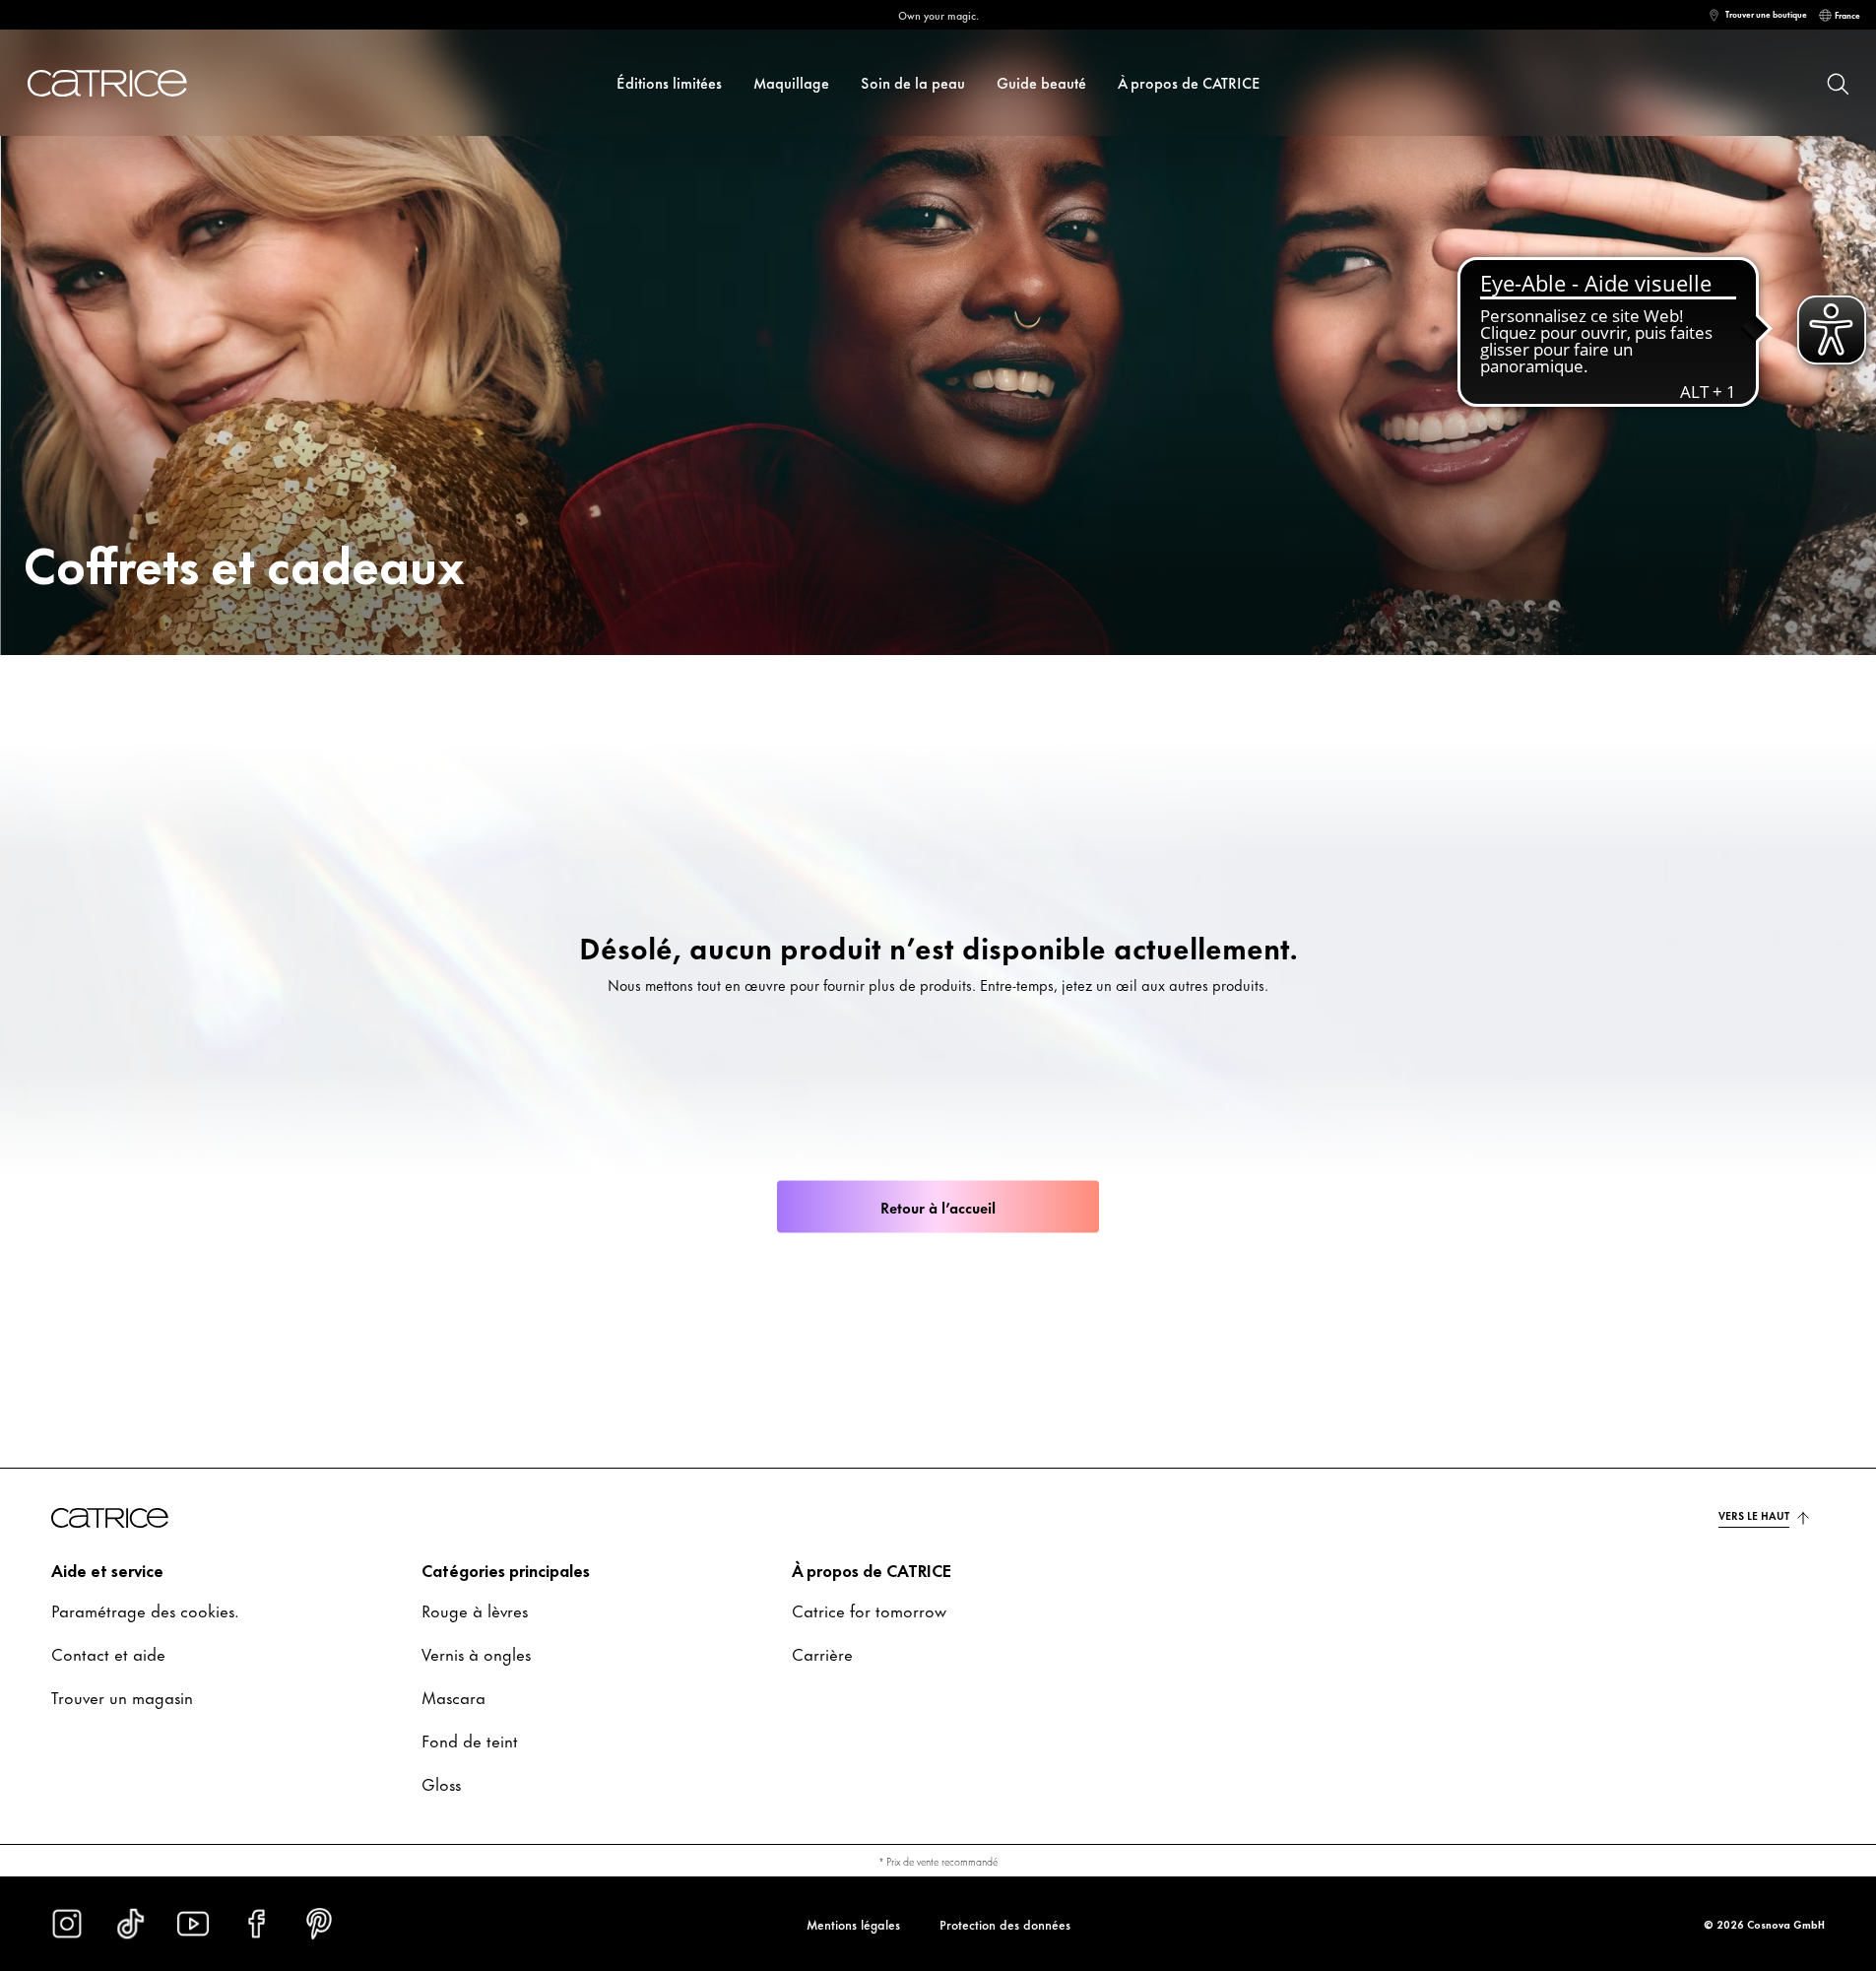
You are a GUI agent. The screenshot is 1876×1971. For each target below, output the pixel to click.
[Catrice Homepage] (130, 83)
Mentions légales (853, 1924)
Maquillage (791, 82)
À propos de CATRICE (1189, 82)
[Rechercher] (1837, 83)
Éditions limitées (669, 82)
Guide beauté (1041, 82)
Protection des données (1005, 1924)
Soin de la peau (913, 82)
